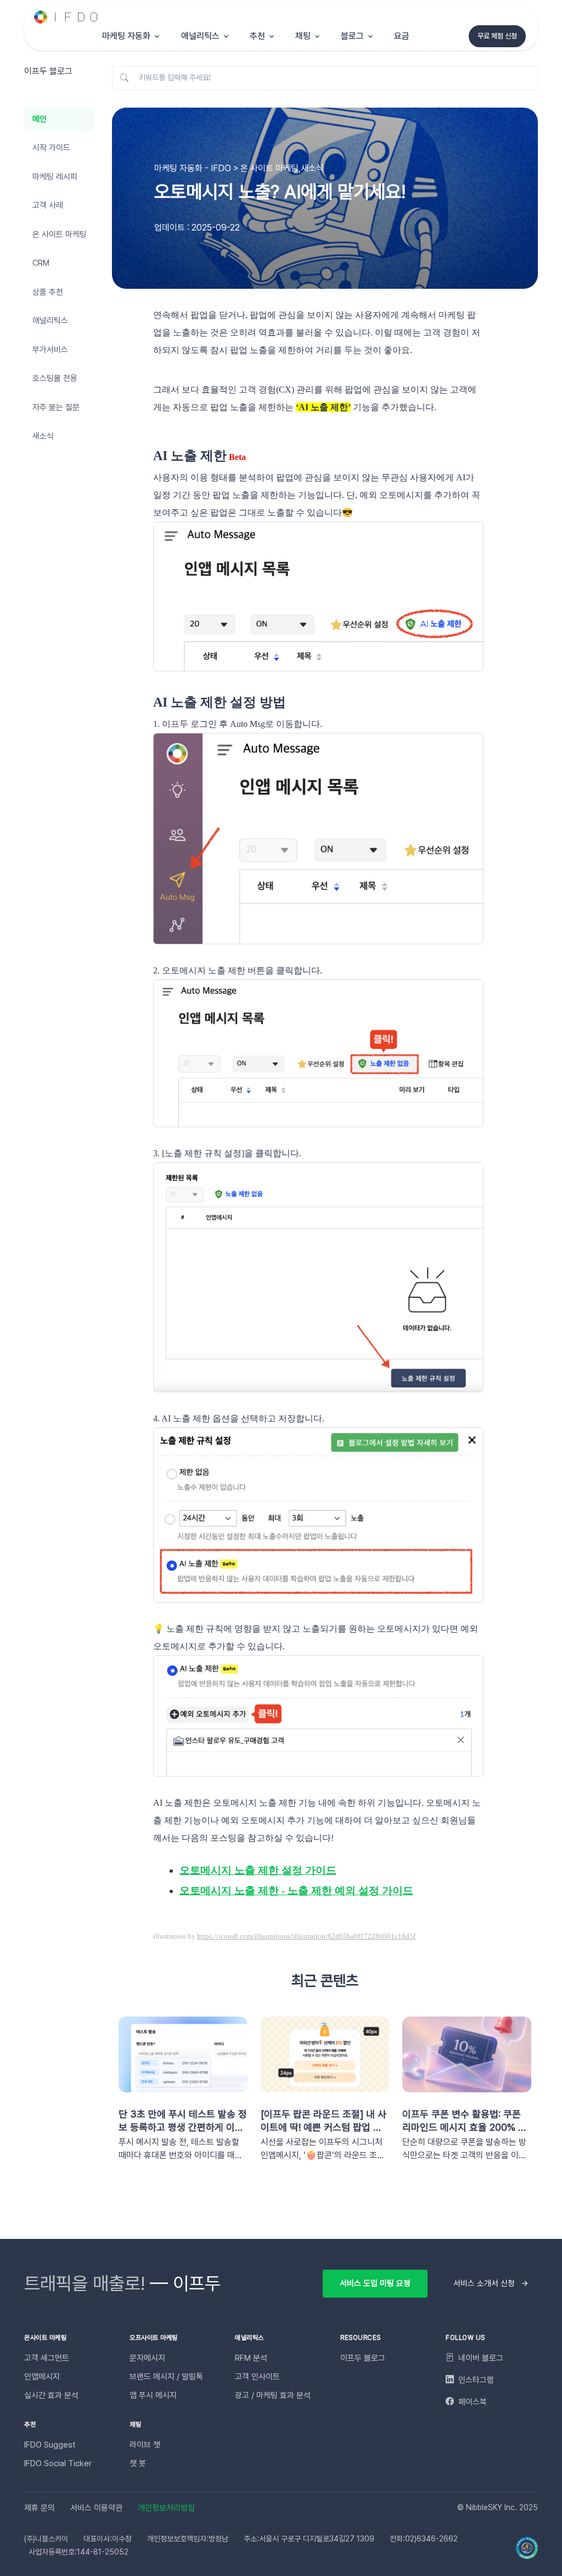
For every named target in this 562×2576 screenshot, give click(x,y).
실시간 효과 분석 (51, 2395)
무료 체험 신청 (497, 36)
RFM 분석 (251, 2358)
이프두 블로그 (363, 2358)
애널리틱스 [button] (200, 36)
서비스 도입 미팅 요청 (375, 2283)
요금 (402, 36)
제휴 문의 (40, 2508)
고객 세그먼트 (47, 2358)
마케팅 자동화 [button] (126, 36)
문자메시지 (147, 2358)
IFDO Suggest (50, 2445)
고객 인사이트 (257, 2377)
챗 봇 (138, 2463)
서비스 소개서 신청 (484, 2283)
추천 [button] (257, 36)
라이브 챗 (145, 2445)
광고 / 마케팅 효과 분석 (273, 2395)
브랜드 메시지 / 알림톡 (166, 2377)
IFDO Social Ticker (58, 2463)
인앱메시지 (42, 2377)
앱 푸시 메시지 (153, 2395)
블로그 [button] (352, 36)
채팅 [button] (303, 36)
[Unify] (66, 17)
